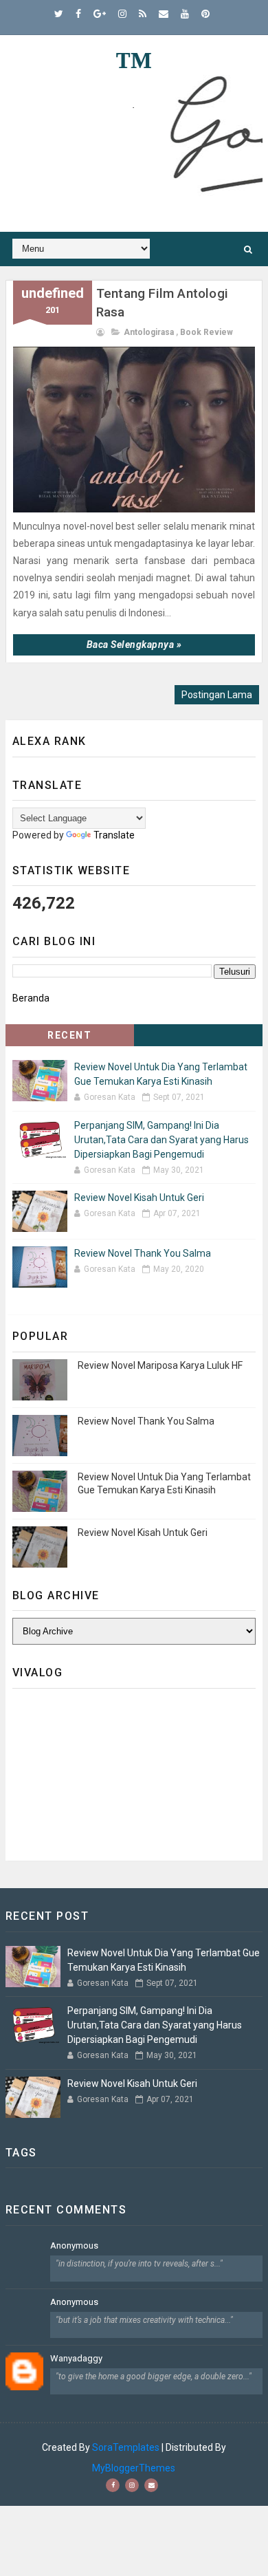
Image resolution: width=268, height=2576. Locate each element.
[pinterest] (205, 14)
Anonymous (74, 2245)
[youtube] (185, 14)
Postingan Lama (217, 695)
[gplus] (100, 14)
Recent (69, 1035)
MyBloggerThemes (134, 2468)
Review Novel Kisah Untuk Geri (139, 1198)
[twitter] (59, 14)
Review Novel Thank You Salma (143, 1253)
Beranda (31, 998)
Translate (114, 835)
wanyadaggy (76, 2358)
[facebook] (78, 14)
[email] (164, 14)
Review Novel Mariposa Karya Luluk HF (160, 1365)
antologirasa (149, 332)
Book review (206, 332)
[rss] (143, 14)
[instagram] (122, 14)
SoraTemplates (126, 2447)
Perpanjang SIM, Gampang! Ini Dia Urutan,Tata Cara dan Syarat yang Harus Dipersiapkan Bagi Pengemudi (161, 1140)
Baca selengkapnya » (134, 645)
